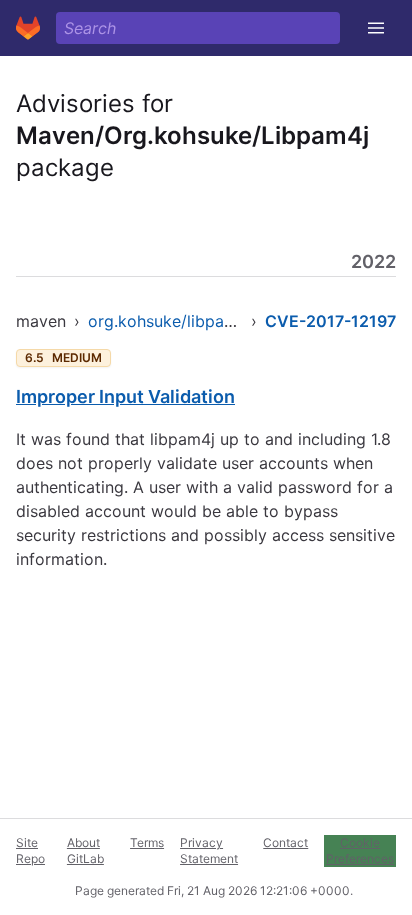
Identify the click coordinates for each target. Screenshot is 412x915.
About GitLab (85, 850)
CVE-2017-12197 (330, 321)
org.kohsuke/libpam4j (170, 321)
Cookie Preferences (360, 850)
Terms (147, 842)
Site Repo (30, 850)
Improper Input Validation (125, 396)
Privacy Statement (209, 850)
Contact (285, 842)
